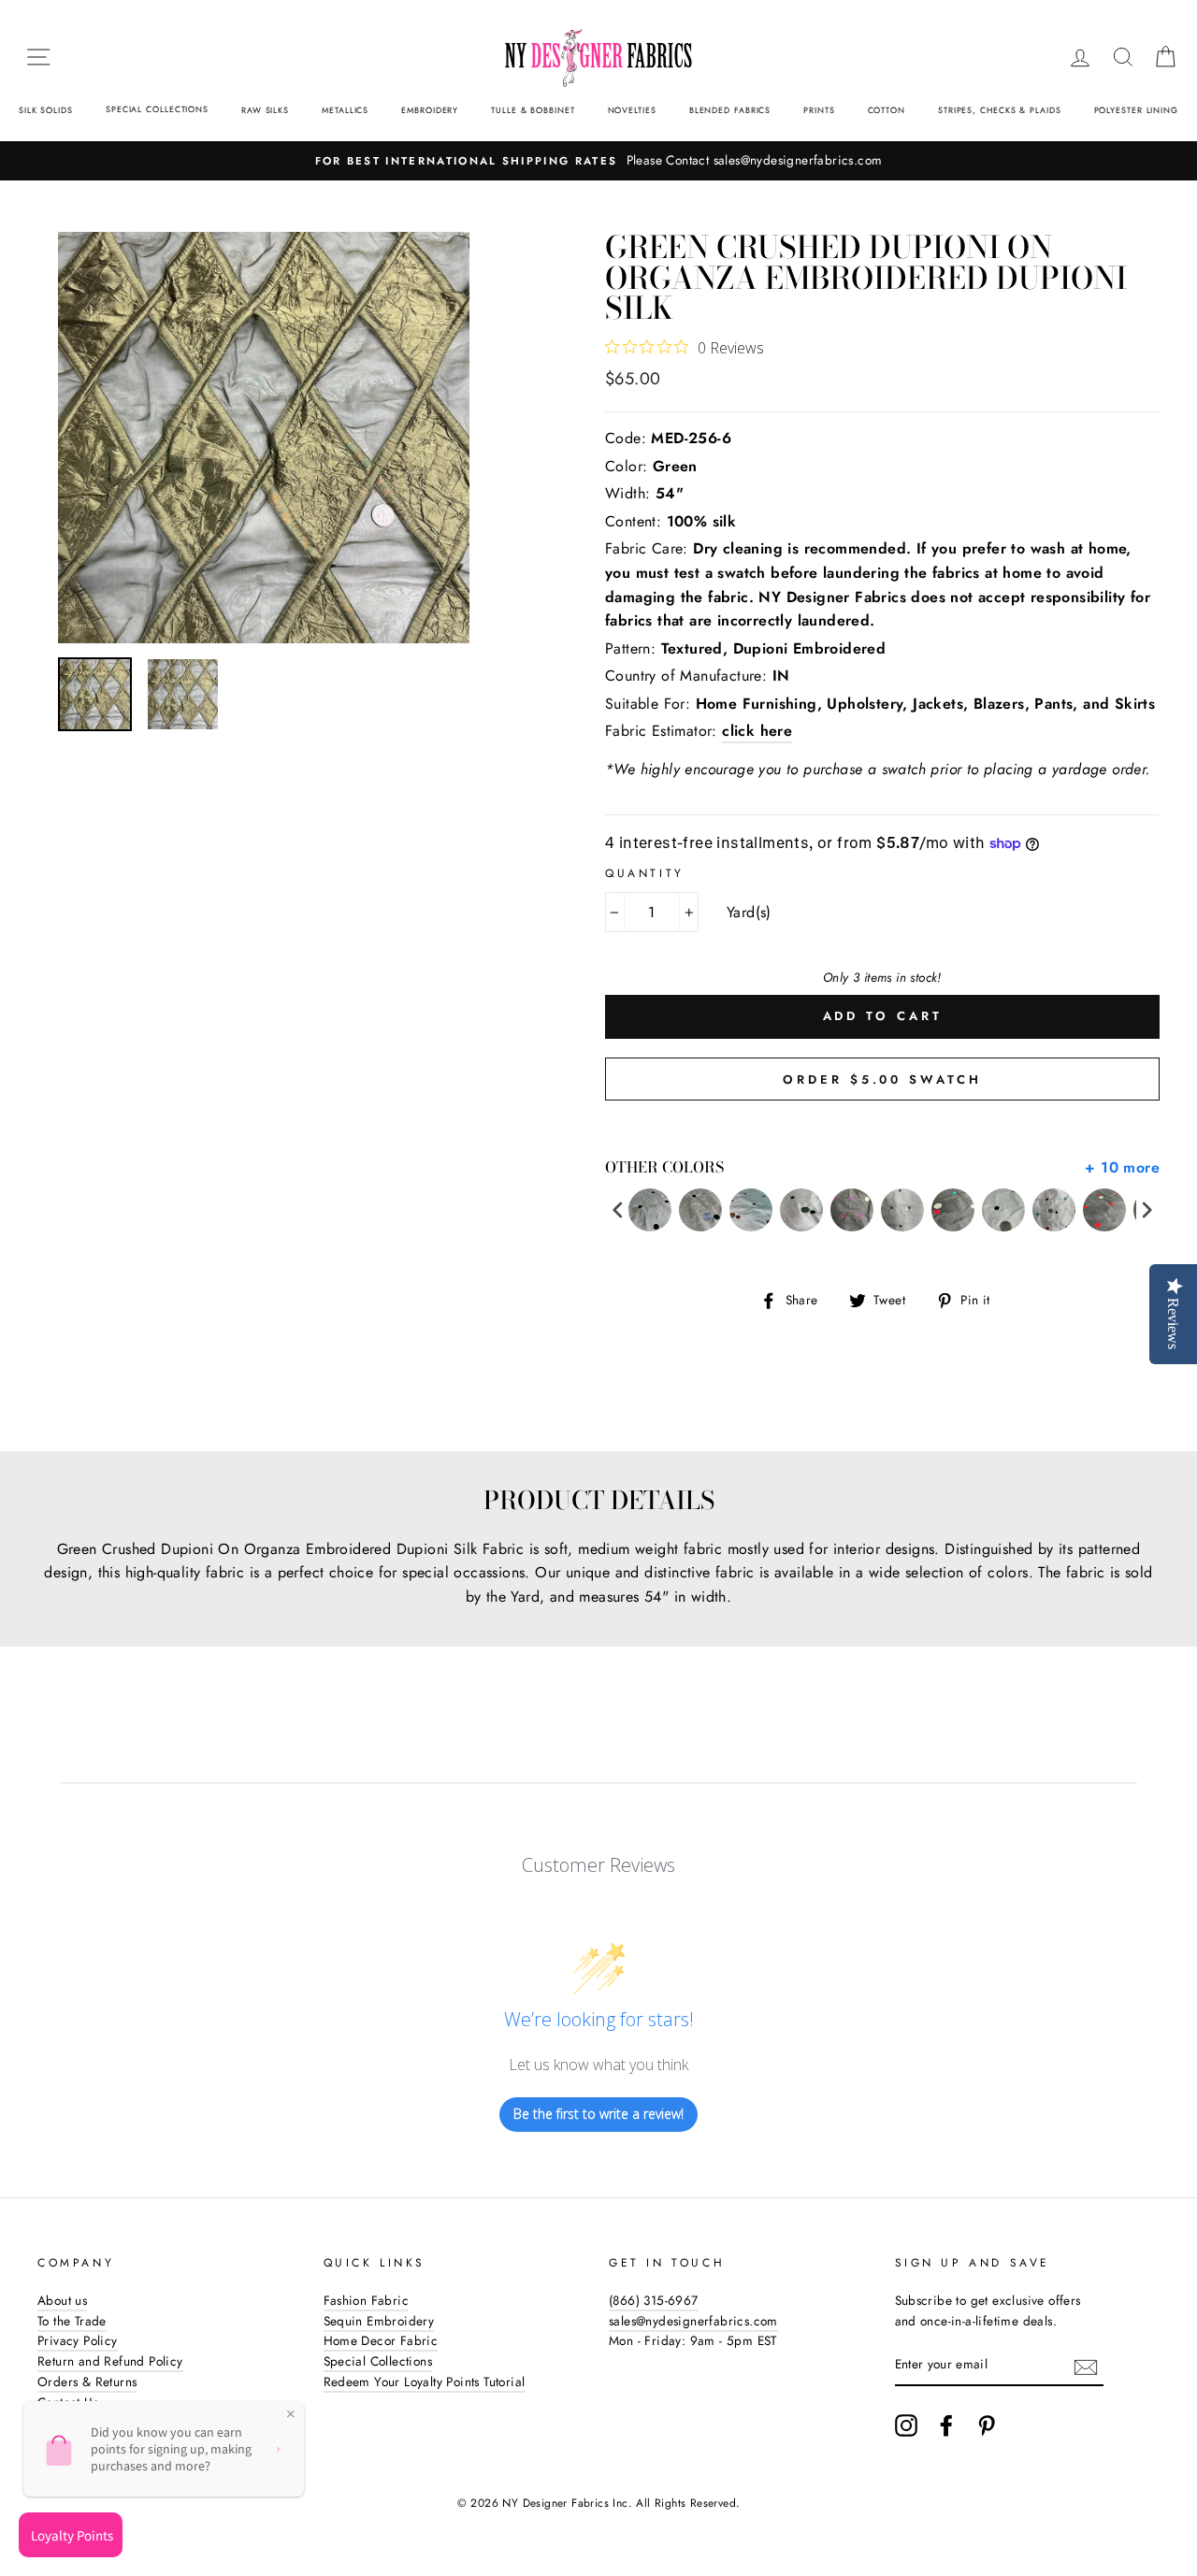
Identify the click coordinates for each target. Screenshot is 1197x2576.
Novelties (632, 110)
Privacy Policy (78, 2340)
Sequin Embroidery (379, 2321)
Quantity (645, 873)
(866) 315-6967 (654, 2300)
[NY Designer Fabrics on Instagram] (906, 2425)
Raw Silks (265, 110)
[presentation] (618, 1210)
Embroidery (430, 110)
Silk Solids (46, 110)
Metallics (345, 110)
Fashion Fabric (367, 2300)
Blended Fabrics (730, 110)
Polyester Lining (1136, 110)
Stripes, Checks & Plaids (1000, 110)
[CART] (1165, 57)
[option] (598, 161)
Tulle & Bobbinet (533, 110)
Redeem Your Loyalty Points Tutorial (425, 2382)
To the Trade (72, 2321)
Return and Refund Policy (110, 2361)
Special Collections (157, 109)
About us (62, 2300)
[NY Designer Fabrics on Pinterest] (987, 2425)
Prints (819, 110)
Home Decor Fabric (381, 2340)
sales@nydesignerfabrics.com (693, 2321)
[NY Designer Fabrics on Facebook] (946, 2425)
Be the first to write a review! (598, 2114)
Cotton (887, 110)
